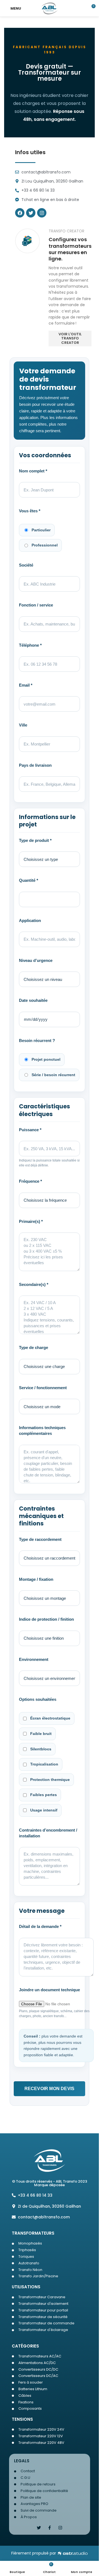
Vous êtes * (30, 511)
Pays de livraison (35, 765)
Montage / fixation (36, 1579)
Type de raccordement (40, 1539)
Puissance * (30, 1130)
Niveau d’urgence (36, 960)
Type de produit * (35, 840)
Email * (26, 685)
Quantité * (29, 880)
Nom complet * (33, 471)
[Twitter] (31, 213)
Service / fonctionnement (43, 1388)
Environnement (34, 1659)
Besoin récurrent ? (37, 1041)
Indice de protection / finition (46, 1619)
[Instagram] (60, 2528)
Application (30, 920)
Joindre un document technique (49, 1990)
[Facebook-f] (50, 2528)
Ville (23, 725)
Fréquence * (30, 1181)
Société (26, 565)
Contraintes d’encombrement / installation (48, 1833)
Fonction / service (36, 605)
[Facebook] (20, 213)
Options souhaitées (38, 1699)
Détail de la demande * (40, 1926)
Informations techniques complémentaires (42, 1430)
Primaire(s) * (31, 1221)
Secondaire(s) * (34, 1284)
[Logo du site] (50, 8)
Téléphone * (30, 645)
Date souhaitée (33, 1000)
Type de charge (34, 1347)
